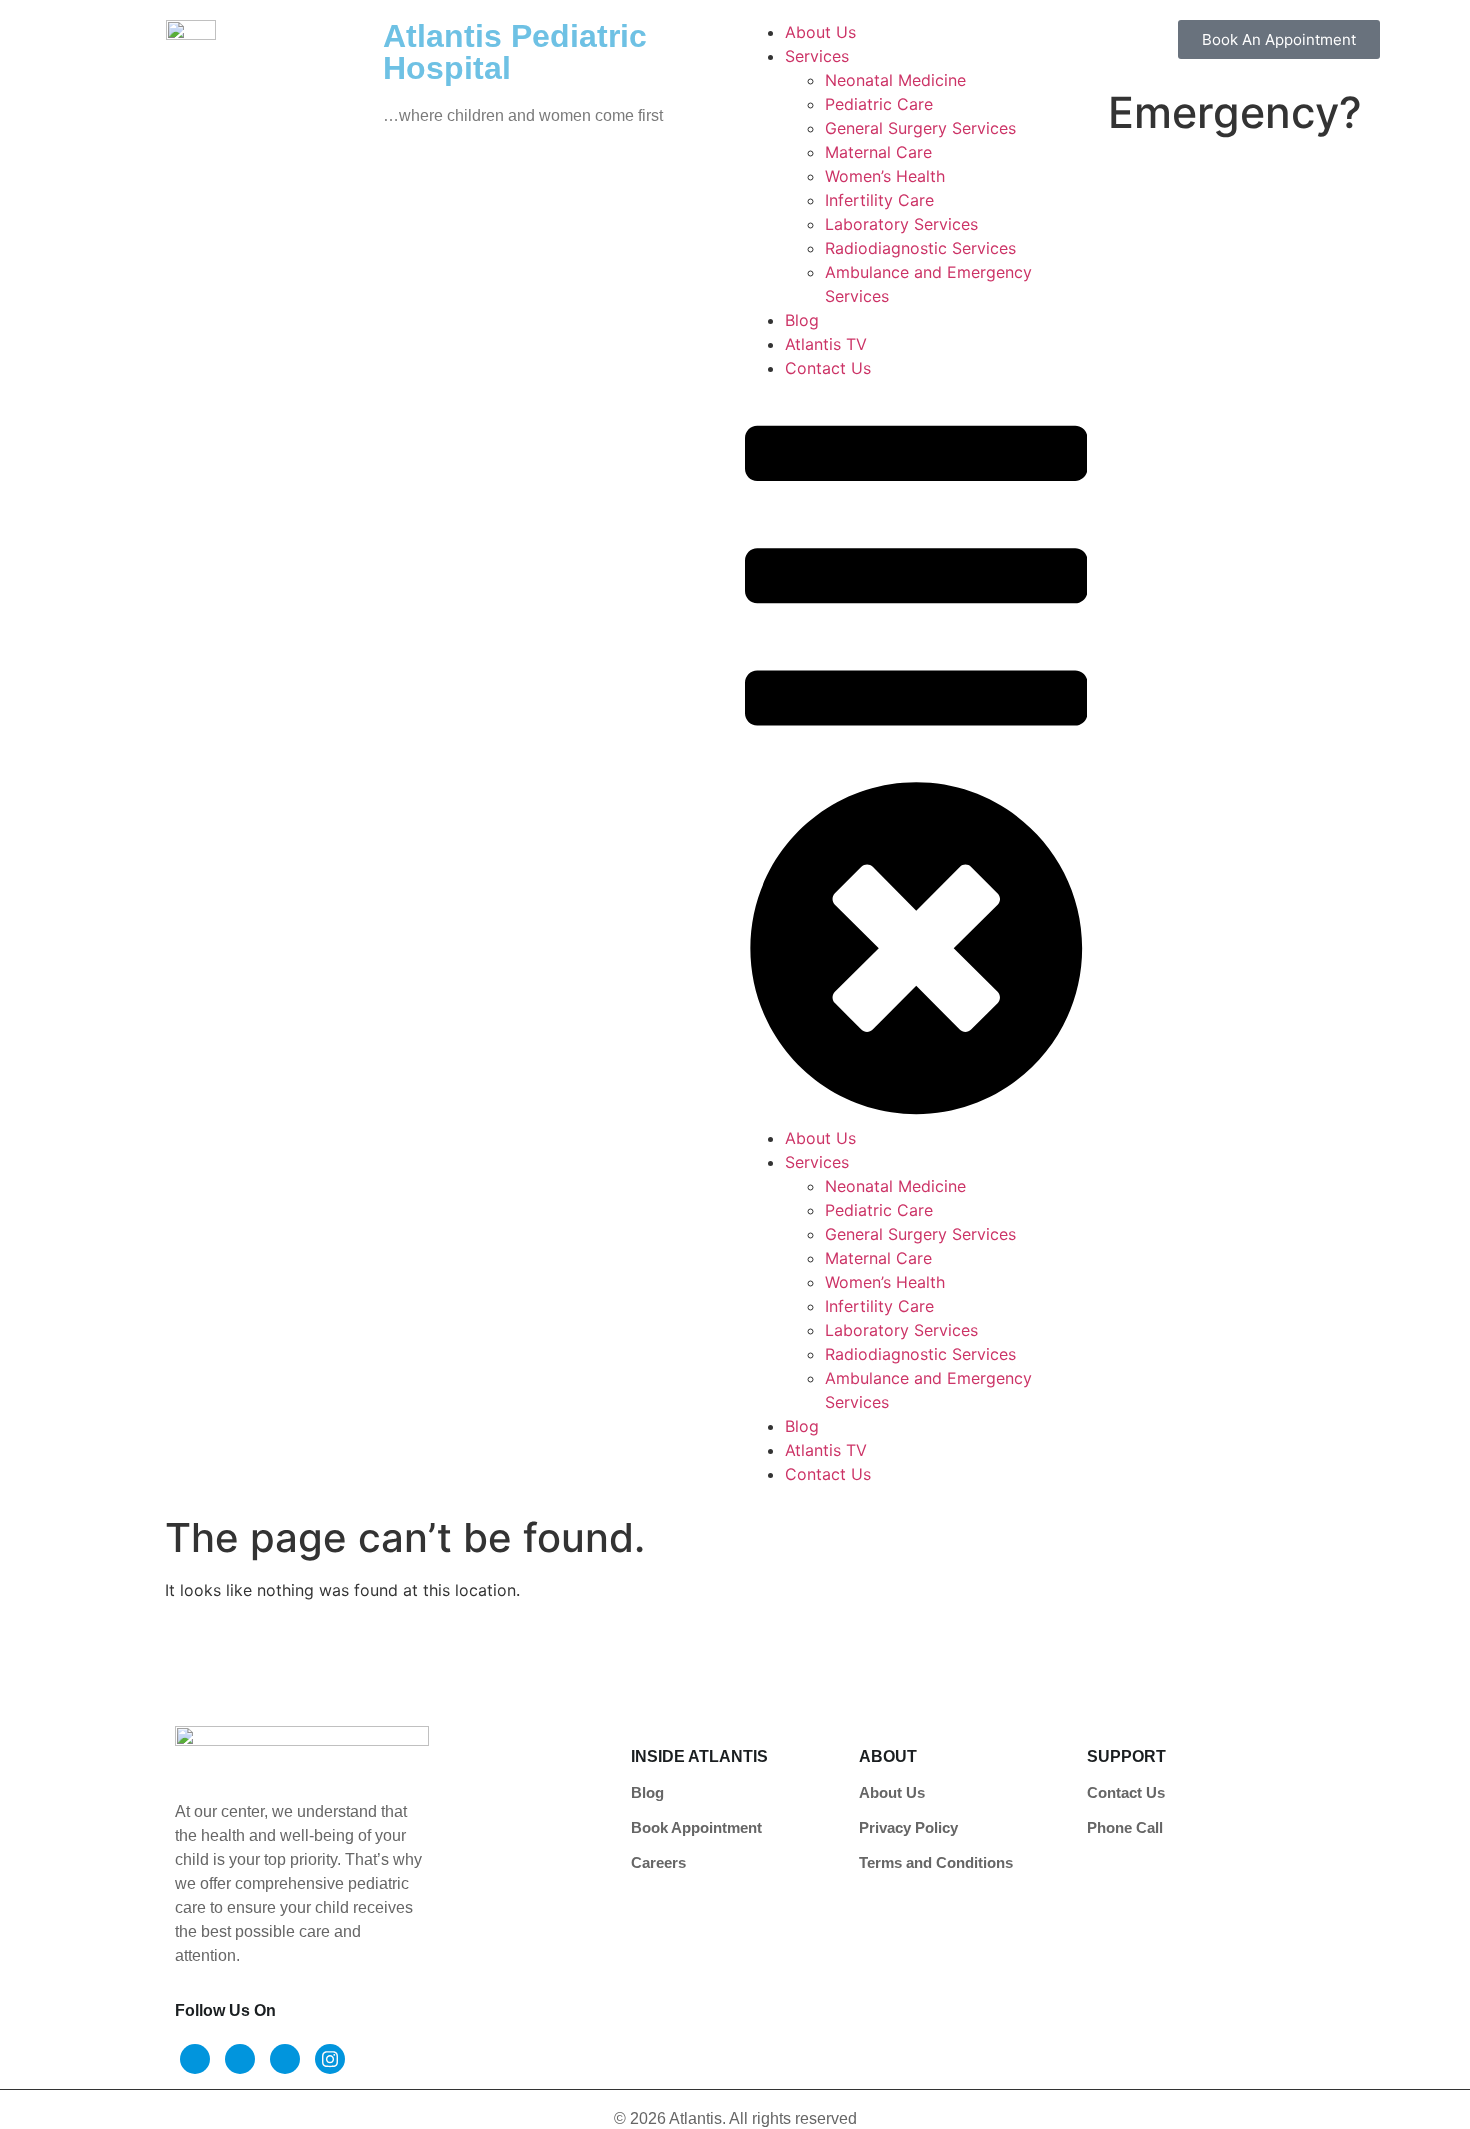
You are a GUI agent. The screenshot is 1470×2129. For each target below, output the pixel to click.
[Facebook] (195, 2059)
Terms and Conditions (936, 1862)
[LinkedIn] (285, 2059)
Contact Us (828, 368)
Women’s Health (885, 176)
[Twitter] (240, 2059)
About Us (820, 32)
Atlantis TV (826, 344)
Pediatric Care (879, 104)
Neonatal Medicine (895, 80)
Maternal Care (878, 152)
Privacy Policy (908, 1827)
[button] (916, 753)
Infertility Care (879, 200)
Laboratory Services (901, 224)
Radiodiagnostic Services (920, 248)
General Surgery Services (920, 128)
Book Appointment (696, 1827)
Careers (658, 1862)
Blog (802, 320)
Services (817, 56)
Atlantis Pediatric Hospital (515, 52)
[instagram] (330, 2059)
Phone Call (1125, 1827)
